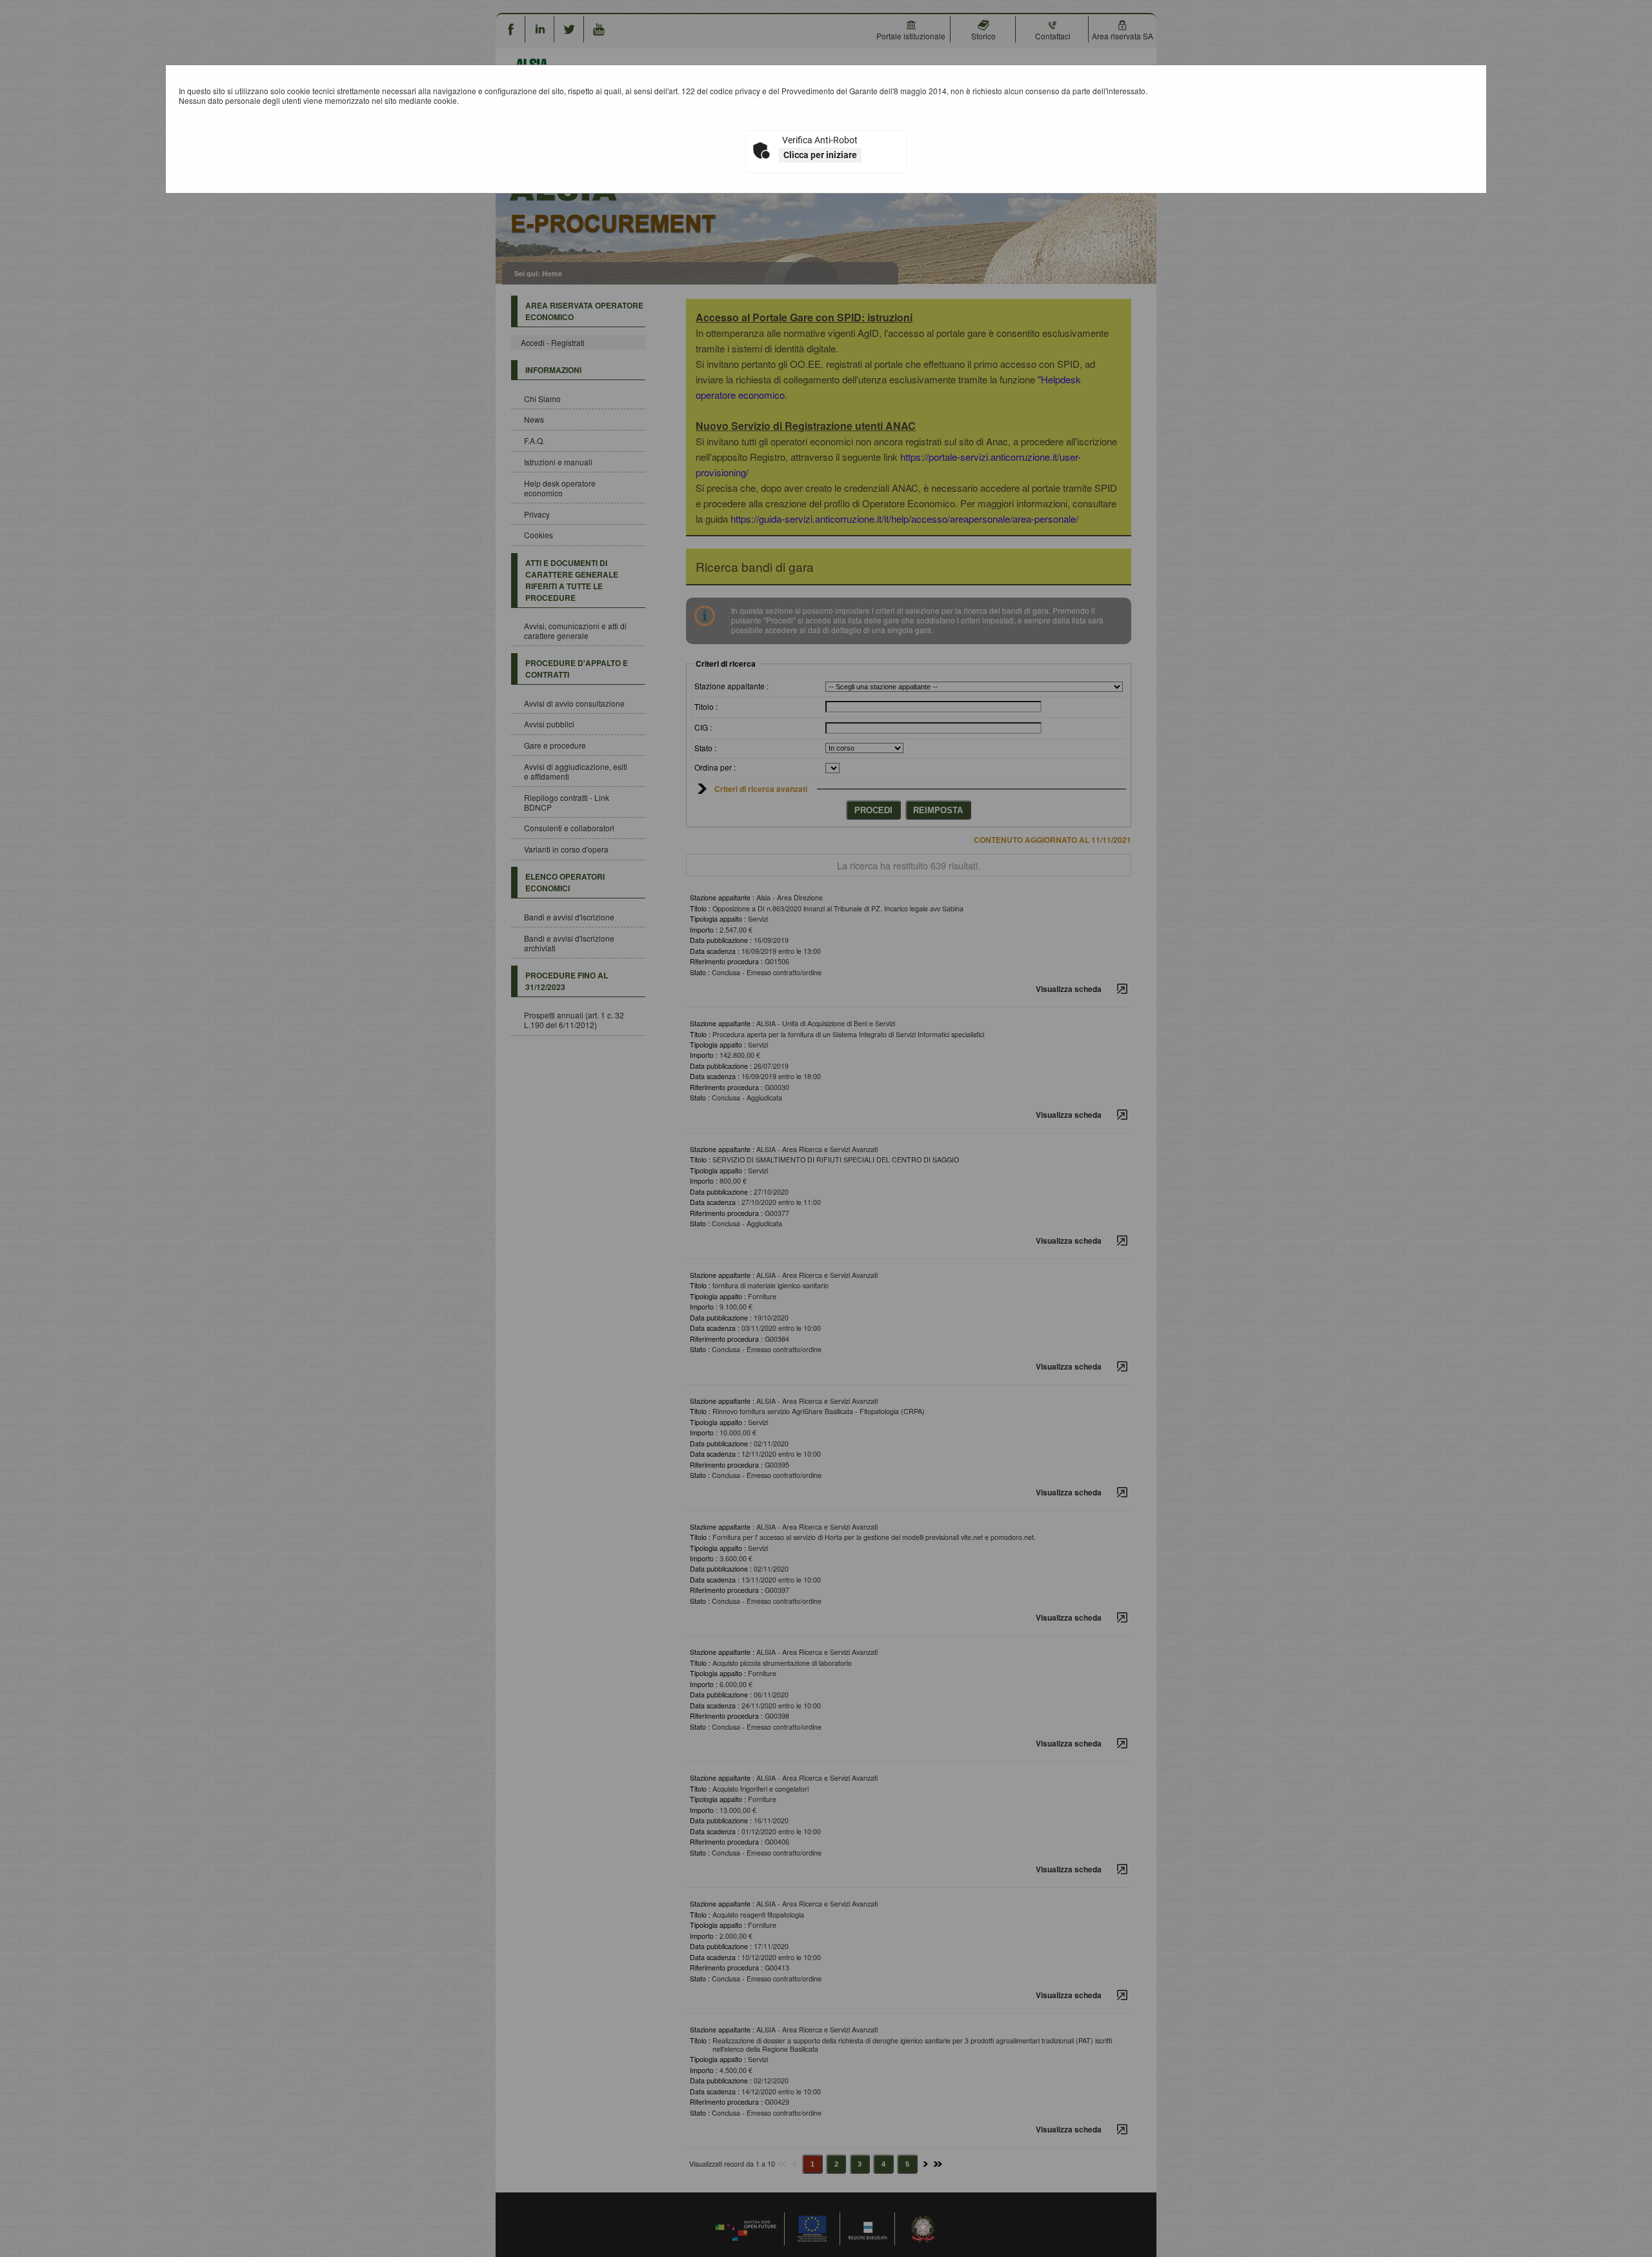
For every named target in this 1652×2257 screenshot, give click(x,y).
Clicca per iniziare (820, 155)
